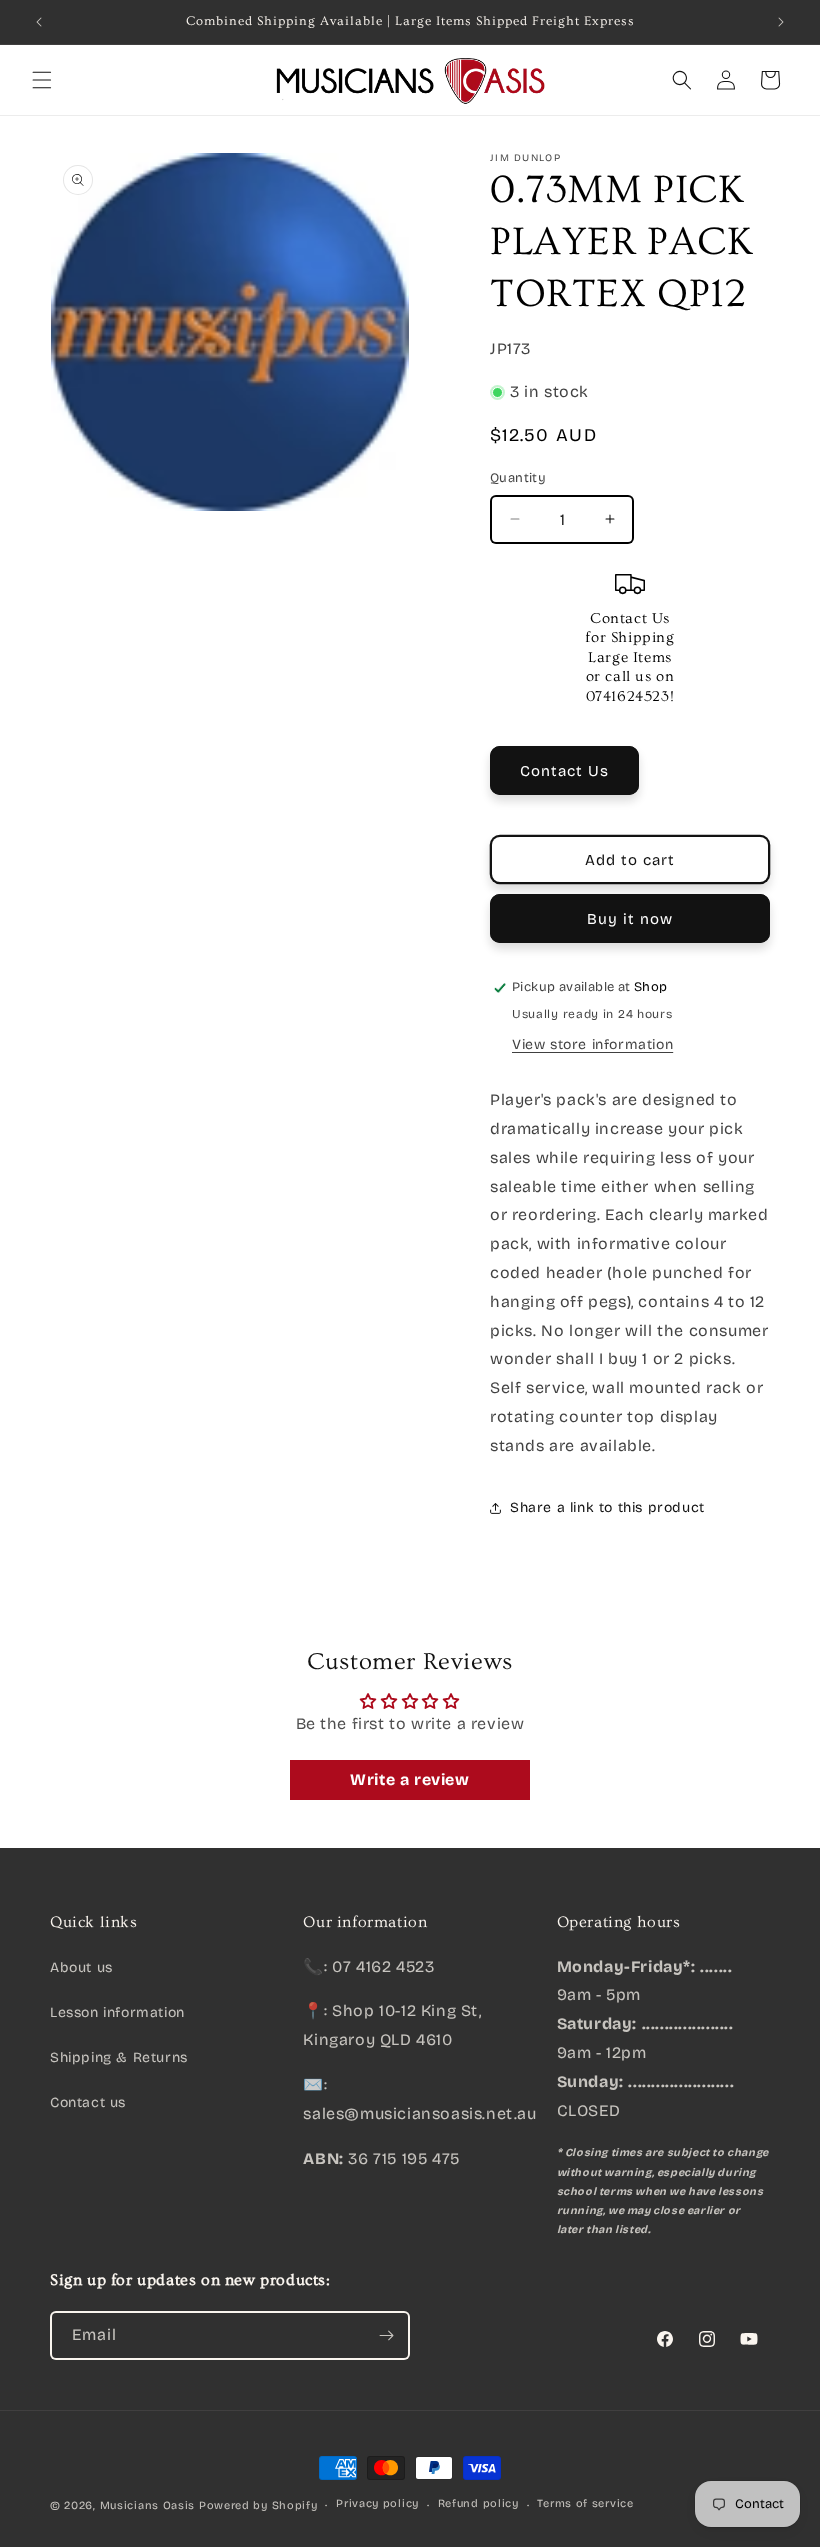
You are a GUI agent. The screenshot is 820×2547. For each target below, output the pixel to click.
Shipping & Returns (119, 2057)
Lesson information (117, 2012)
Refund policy (478, 2503)
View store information (592, 1044)
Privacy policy (377, 2503)
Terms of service (585, 2503)
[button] (42, 80)
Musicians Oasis (148, 2505)
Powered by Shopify (258, 2505)
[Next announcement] (781, 22)
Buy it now (630, 919)
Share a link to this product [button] (607, 1507)
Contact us (88, 2102)
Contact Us (564, 771)
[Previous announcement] (39, 22)
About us (81, 1967)
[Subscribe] (386, 2335)
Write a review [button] (409, 1779)
